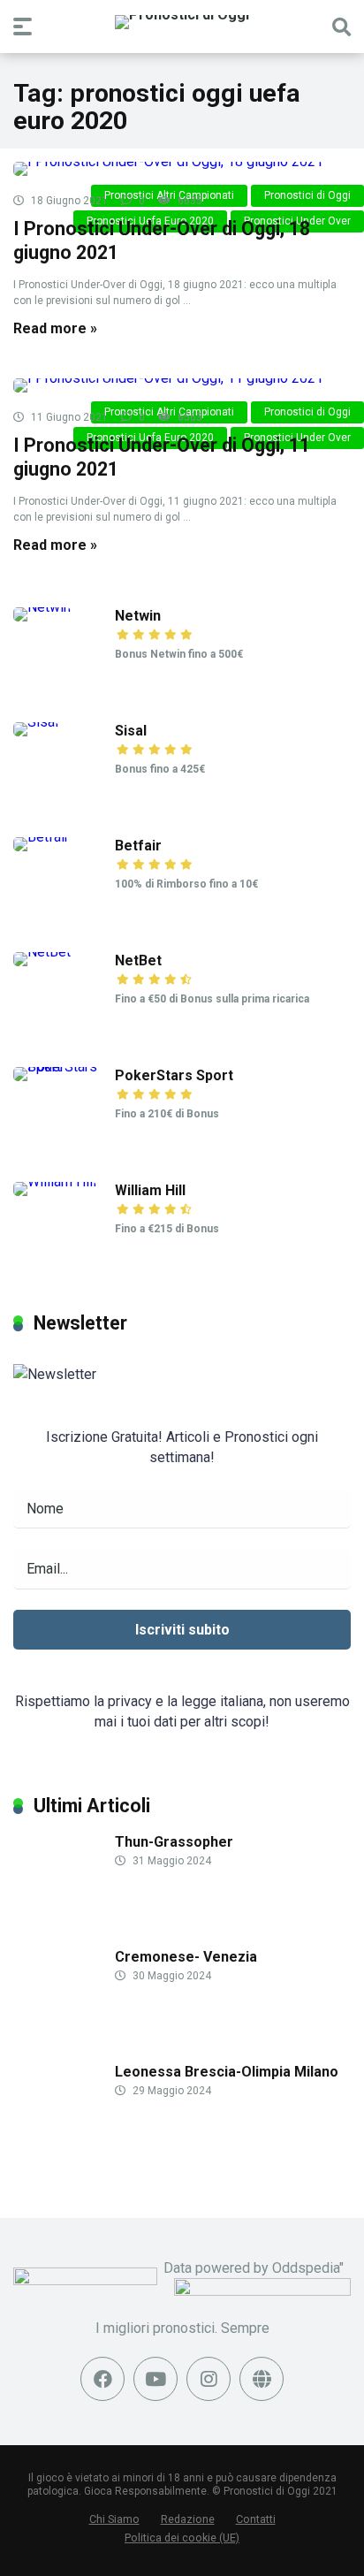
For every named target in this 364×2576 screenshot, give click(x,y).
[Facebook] (102, 2379)
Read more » (55, 328)
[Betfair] (41, 837)
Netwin (138, 616)
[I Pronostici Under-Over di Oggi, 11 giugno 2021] (182, 385)
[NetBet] (42, 952)
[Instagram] (209, 2379)
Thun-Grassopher (174, 1842)
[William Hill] (55, 1181)
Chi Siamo (114, 2519)
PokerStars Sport (174, 1075)
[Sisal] (36, 722)
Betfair (138, 846)
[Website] (262, 2379)
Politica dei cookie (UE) (182, 2538)
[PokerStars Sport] (64, 1067)
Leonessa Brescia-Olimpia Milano (227, 2072)
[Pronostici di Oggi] (182, 22)
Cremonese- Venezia (186, 1957)
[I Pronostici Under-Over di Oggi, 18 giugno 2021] (182, 169)
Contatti (256, 2519)
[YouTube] (155, 2379)
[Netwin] (42, 607)
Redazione (188, 2519)
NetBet (138, 960)
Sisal (131, 731)
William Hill (150, 1190)
